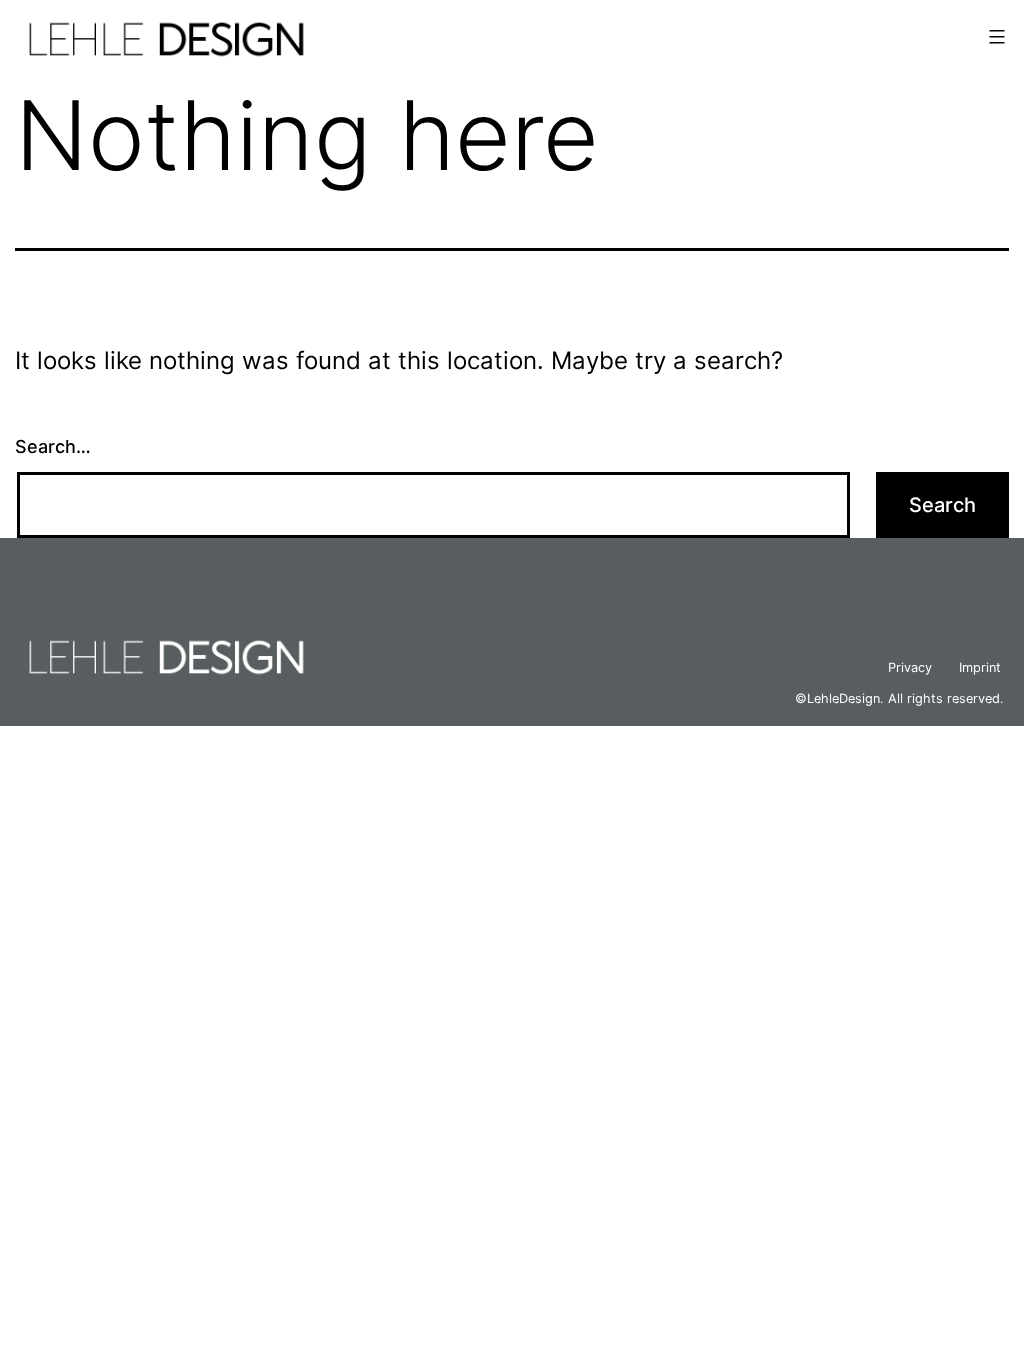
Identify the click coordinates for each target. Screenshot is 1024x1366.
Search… (53, 446)
